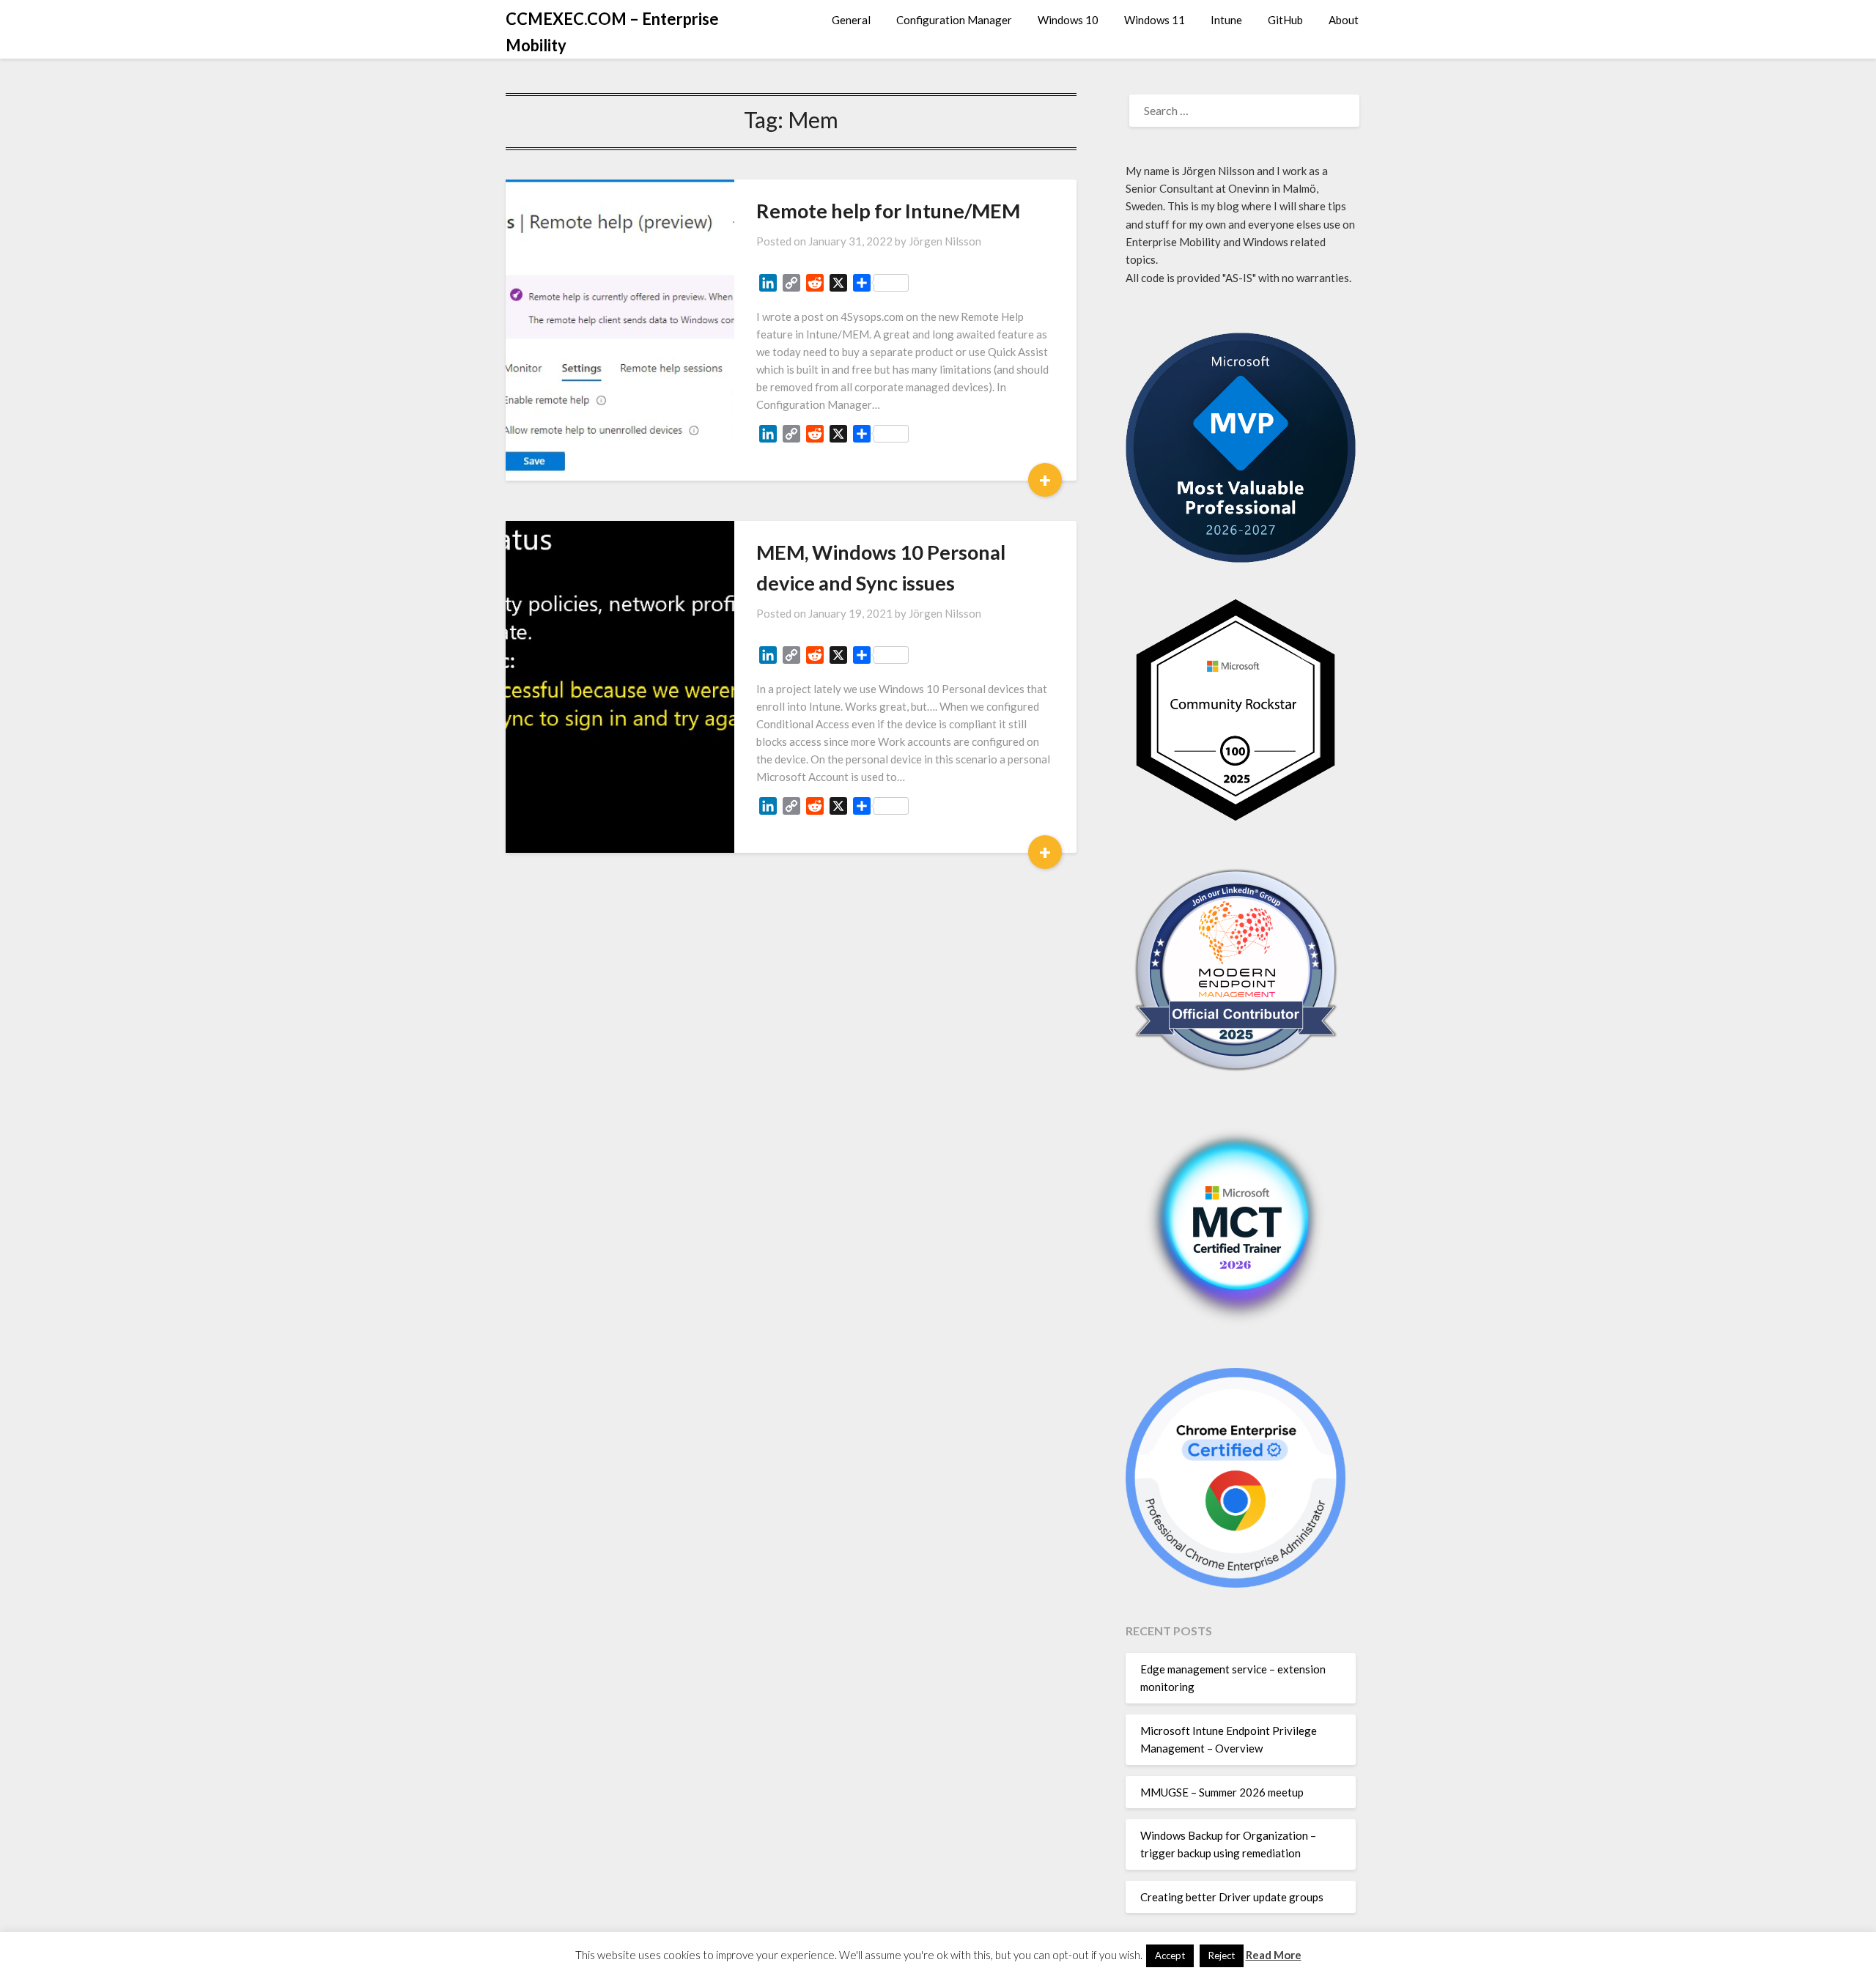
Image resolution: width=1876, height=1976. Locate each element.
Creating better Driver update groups (1232, 1897)
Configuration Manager (954, 20)
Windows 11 (1155, 20)
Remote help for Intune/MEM (888, 211)
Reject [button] (1222, 1955)
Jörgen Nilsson (945, 241)
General (851, 20)
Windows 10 (1068, 20)
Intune (1226, 20)
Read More (1274, 1955)
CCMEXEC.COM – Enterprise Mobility (612, 32)
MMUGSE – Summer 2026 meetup (1222, 1792)
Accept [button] (1170, 1955)
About (1344, 20)
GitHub (1285, 20)
